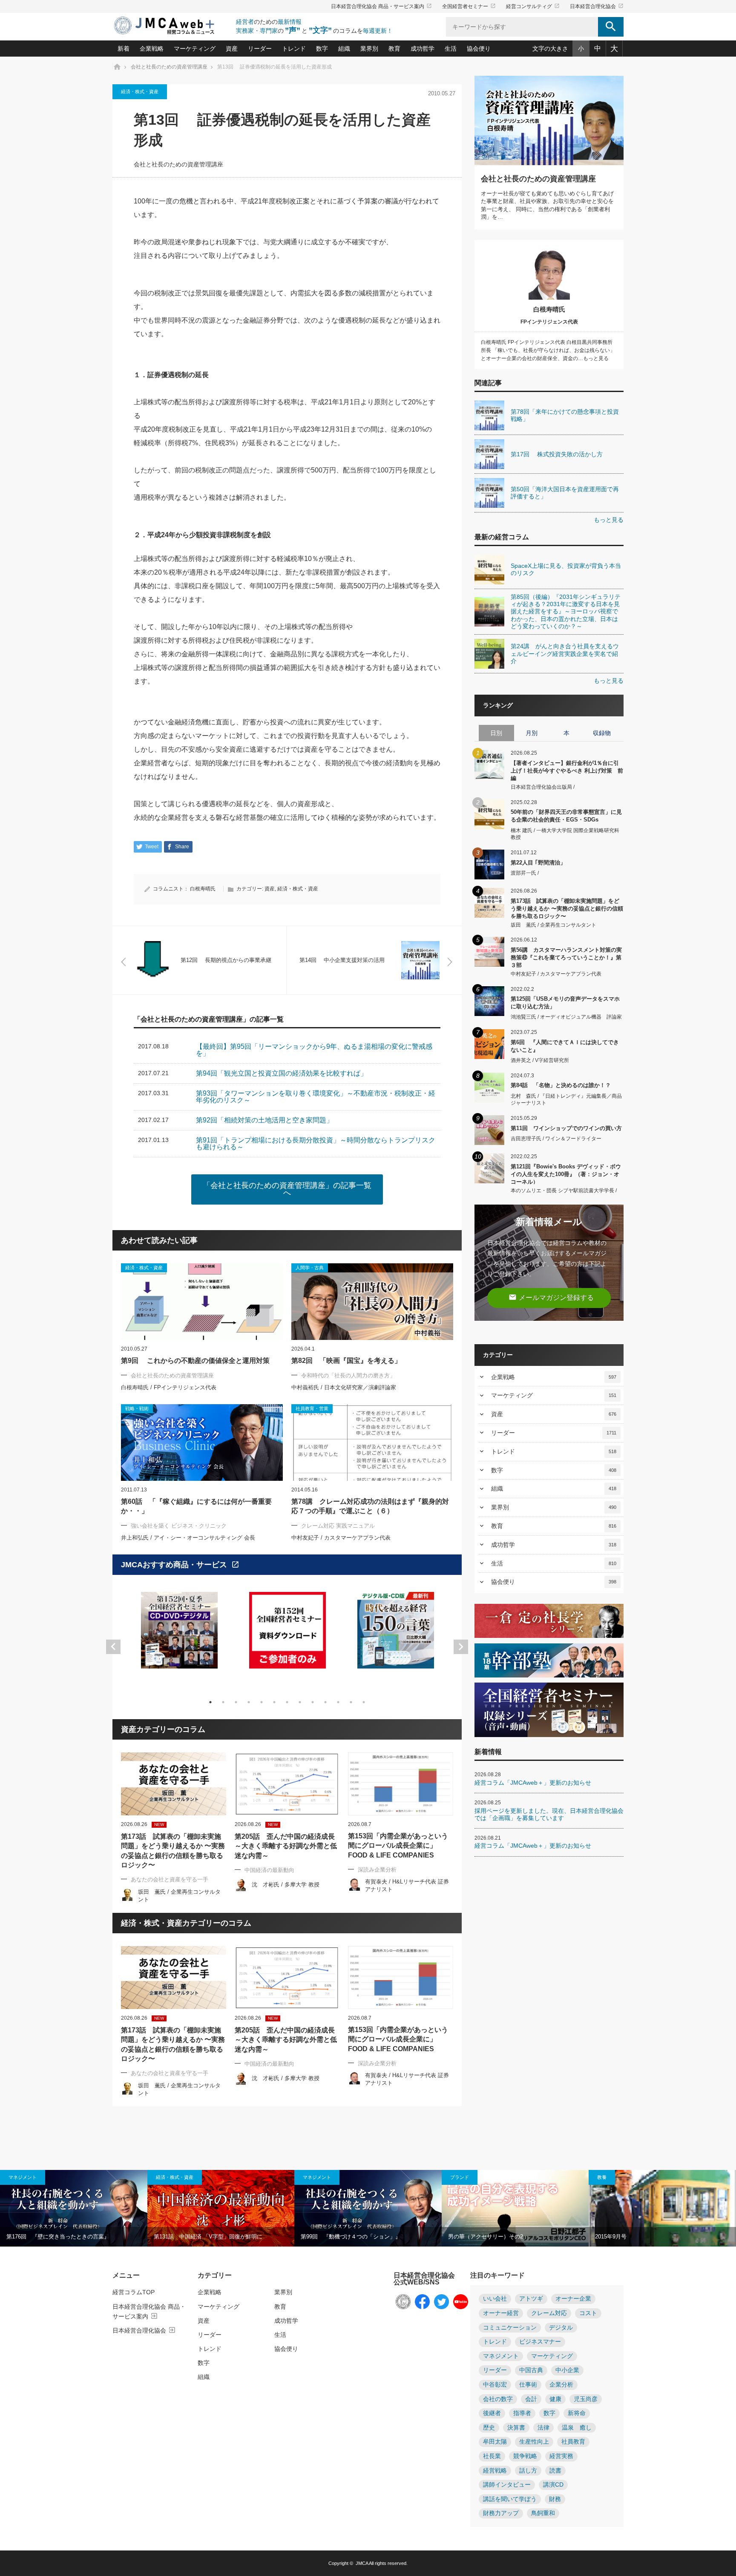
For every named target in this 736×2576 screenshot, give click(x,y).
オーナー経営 (501, 2313)
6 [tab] (274, 1702)
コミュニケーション (510, 2328)
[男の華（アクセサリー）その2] (515, 2208)
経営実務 (561, 2456)
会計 (531, 2399)
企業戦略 (152, 49)
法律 (543, 2428)
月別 (532, 733)
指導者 (522, 2413)
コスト (588, 2313)
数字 (322, 49)
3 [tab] (236, 1702)
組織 (344, 49)
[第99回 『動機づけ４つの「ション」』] (368, 2208)
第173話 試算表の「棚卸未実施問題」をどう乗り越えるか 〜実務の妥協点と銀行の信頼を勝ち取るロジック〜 (173, 1851)
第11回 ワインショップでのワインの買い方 (566, 1128)
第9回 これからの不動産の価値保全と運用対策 (195, 1361)
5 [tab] (262, 1702)
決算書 (516, 2428)
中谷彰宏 (495, 2385)
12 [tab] (351, 1702)
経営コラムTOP (134, 2292)
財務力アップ (501, 2513)
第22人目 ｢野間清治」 (538, 863)
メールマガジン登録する (551, 1297)
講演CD (553, 2485)
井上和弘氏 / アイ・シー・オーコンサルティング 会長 (188, 1538)
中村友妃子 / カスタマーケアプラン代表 (341, 1538)
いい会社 (495, 2299)
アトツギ (531, 2299)
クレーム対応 (549, 2313)
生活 (451, 49)
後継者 (492, 2413)
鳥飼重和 (543, 2513)
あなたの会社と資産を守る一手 (170, 1879)
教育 (394, 49)
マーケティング (195, 49)
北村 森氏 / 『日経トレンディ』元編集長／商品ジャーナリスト (566, 1100)
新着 (124, 49)
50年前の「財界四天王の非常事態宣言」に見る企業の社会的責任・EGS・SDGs (566, 816)
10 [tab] (325, 1702)
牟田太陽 (495, 2442)
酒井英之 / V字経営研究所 (540, 1060)
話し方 (528, 2471)
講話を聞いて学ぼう (510, 2499)
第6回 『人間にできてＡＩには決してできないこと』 (565, 1046)
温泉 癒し (577, 2428)
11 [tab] (338, 1702)
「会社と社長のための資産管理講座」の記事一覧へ (287, 1189)
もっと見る (609, 520)
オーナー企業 (573, 2299)
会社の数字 (498, 2399)
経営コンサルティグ (533, 6)
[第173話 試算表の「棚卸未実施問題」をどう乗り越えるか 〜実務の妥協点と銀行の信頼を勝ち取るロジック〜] (174, 1784)
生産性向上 (534, 2442)
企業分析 (561, 2385)
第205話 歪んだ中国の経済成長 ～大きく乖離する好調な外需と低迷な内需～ (286, 1846)
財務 (555, 2499)
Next (461, 1647)
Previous (113, 1647)
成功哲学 (423, 49)
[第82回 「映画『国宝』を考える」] (372, 1302)
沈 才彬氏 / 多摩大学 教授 (286, 1885)
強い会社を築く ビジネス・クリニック (179, 1526)
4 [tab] (249, 1702)
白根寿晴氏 (203, 889)
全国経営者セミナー (469, 6)
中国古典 (531, 2370)
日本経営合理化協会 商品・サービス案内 (381, 6)
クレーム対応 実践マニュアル (338, 1526)
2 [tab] (223, 1702)
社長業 (492, 2456)
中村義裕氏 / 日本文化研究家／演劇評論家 (344, 1387)
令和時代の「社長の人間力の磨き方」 (348, 1375)
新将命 (577, 2413)
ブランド (460, 2177)
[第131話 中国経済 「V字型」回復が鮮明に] (221, 2208)
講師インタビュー (507, 2485)
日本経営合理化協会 (597, 6)
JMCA (362, 2563)
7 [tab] (287, 1702)
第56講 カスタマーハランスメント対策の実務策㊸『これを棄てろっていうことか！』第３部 (566, 957)
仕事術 (528, 2385)
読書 (555, 2471)
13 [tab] (364, 1702)
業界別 (369, 49)
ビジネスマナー (540, 2342)
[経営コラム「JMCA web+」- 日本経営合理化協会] (172, 26)
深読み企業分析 (377, 1870)
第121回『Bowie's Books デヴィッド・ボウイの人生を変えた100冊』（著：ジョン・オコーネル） (566, 1174)
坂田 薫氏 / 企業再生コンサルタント (553, 925)
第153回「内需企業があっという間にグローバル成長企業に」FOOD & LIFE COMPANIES (398, 1846)
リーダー (260, 49)
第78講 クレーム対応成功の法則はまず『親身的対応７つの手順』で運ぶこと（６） (370, 1506)
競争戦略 (525, 2456)
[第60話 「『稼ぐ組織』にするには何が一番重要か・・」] (202, 1443)
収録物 (602, 733)
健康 (555, 2399)
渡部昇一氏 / (525, 873)
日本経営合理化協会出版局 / (543, 787)
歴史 (489, 2428)
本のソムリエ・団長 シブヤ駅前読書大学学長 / (564, 1191)
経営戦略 (495, 2471)
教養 (602, 2177)
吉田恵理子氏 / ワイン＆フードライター (556, 1139)
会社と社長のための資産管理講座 (178, 165)
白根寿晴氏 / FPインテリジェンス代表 (169, 1387)
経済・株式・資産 (140, 92)
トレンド (294, 49)
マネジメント (23, 2177)
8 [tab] (300, 1702)
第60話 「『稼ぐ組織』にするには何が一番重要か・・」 (196, 1506)
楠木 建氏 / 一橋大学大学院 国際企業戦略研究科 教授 (565, 834)
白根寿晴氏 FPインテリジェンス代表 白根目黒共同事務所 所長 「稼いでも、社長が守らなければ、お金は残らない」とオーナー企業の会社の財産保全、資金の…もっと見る (548, 350)
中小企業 (567, 2370)
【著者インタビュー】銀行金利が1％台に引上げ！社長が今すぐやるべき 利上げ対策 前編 (567, 770)
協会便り (479, 49)
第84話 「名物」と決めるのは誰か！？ (561, 1085)
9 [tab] (313, 1702)
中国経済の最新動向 (269, 1870)
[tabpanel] (179, 1636)
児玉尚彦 (586, 2399)
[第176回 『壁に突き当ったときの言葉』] (74, 2208)
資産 (232, 49)
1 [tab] (210, 1702)
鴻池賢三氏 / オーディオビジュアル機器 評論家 (566, 1017)
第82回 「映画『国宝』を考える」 (346, 1361)
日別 (496, 733)
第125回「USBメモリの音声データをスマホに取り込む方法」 (565, 1003)
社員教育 (573, 2442)
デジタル (561, 2328)
